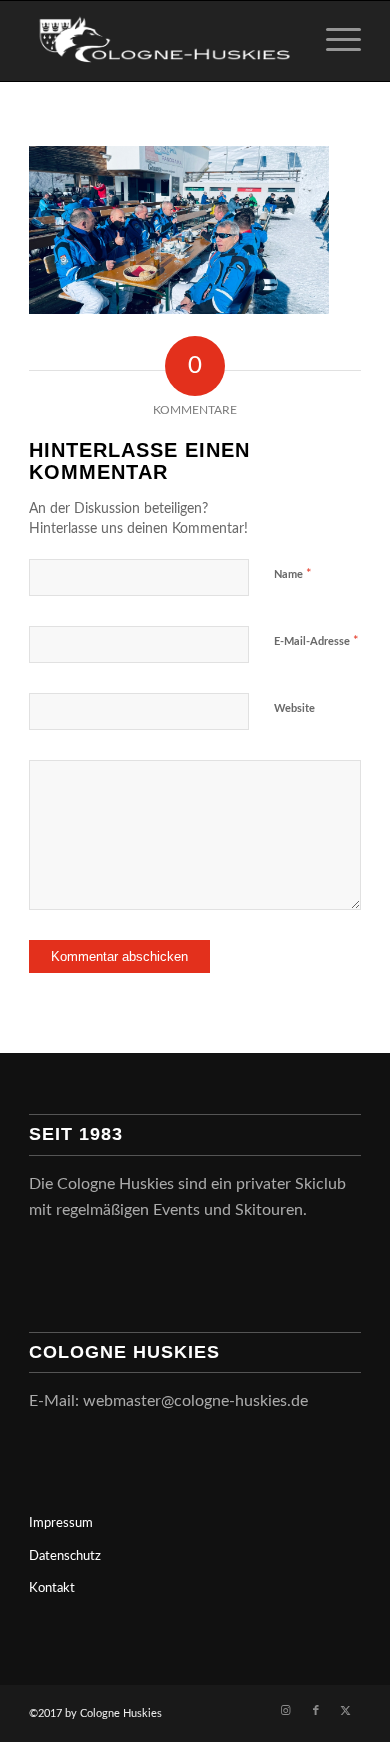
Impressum (61, 1523)
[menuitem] (333, 41)
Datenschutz (65, 1556)
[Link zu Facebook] (316, 1711)
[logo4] (161, 41)
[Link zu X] (346, 1711)
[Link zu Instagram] (286, 1711)
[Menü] (333, 41)
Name (293, 574)
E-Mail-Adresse (316, 641)
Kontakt (52, 1588)
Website (294, 708)
